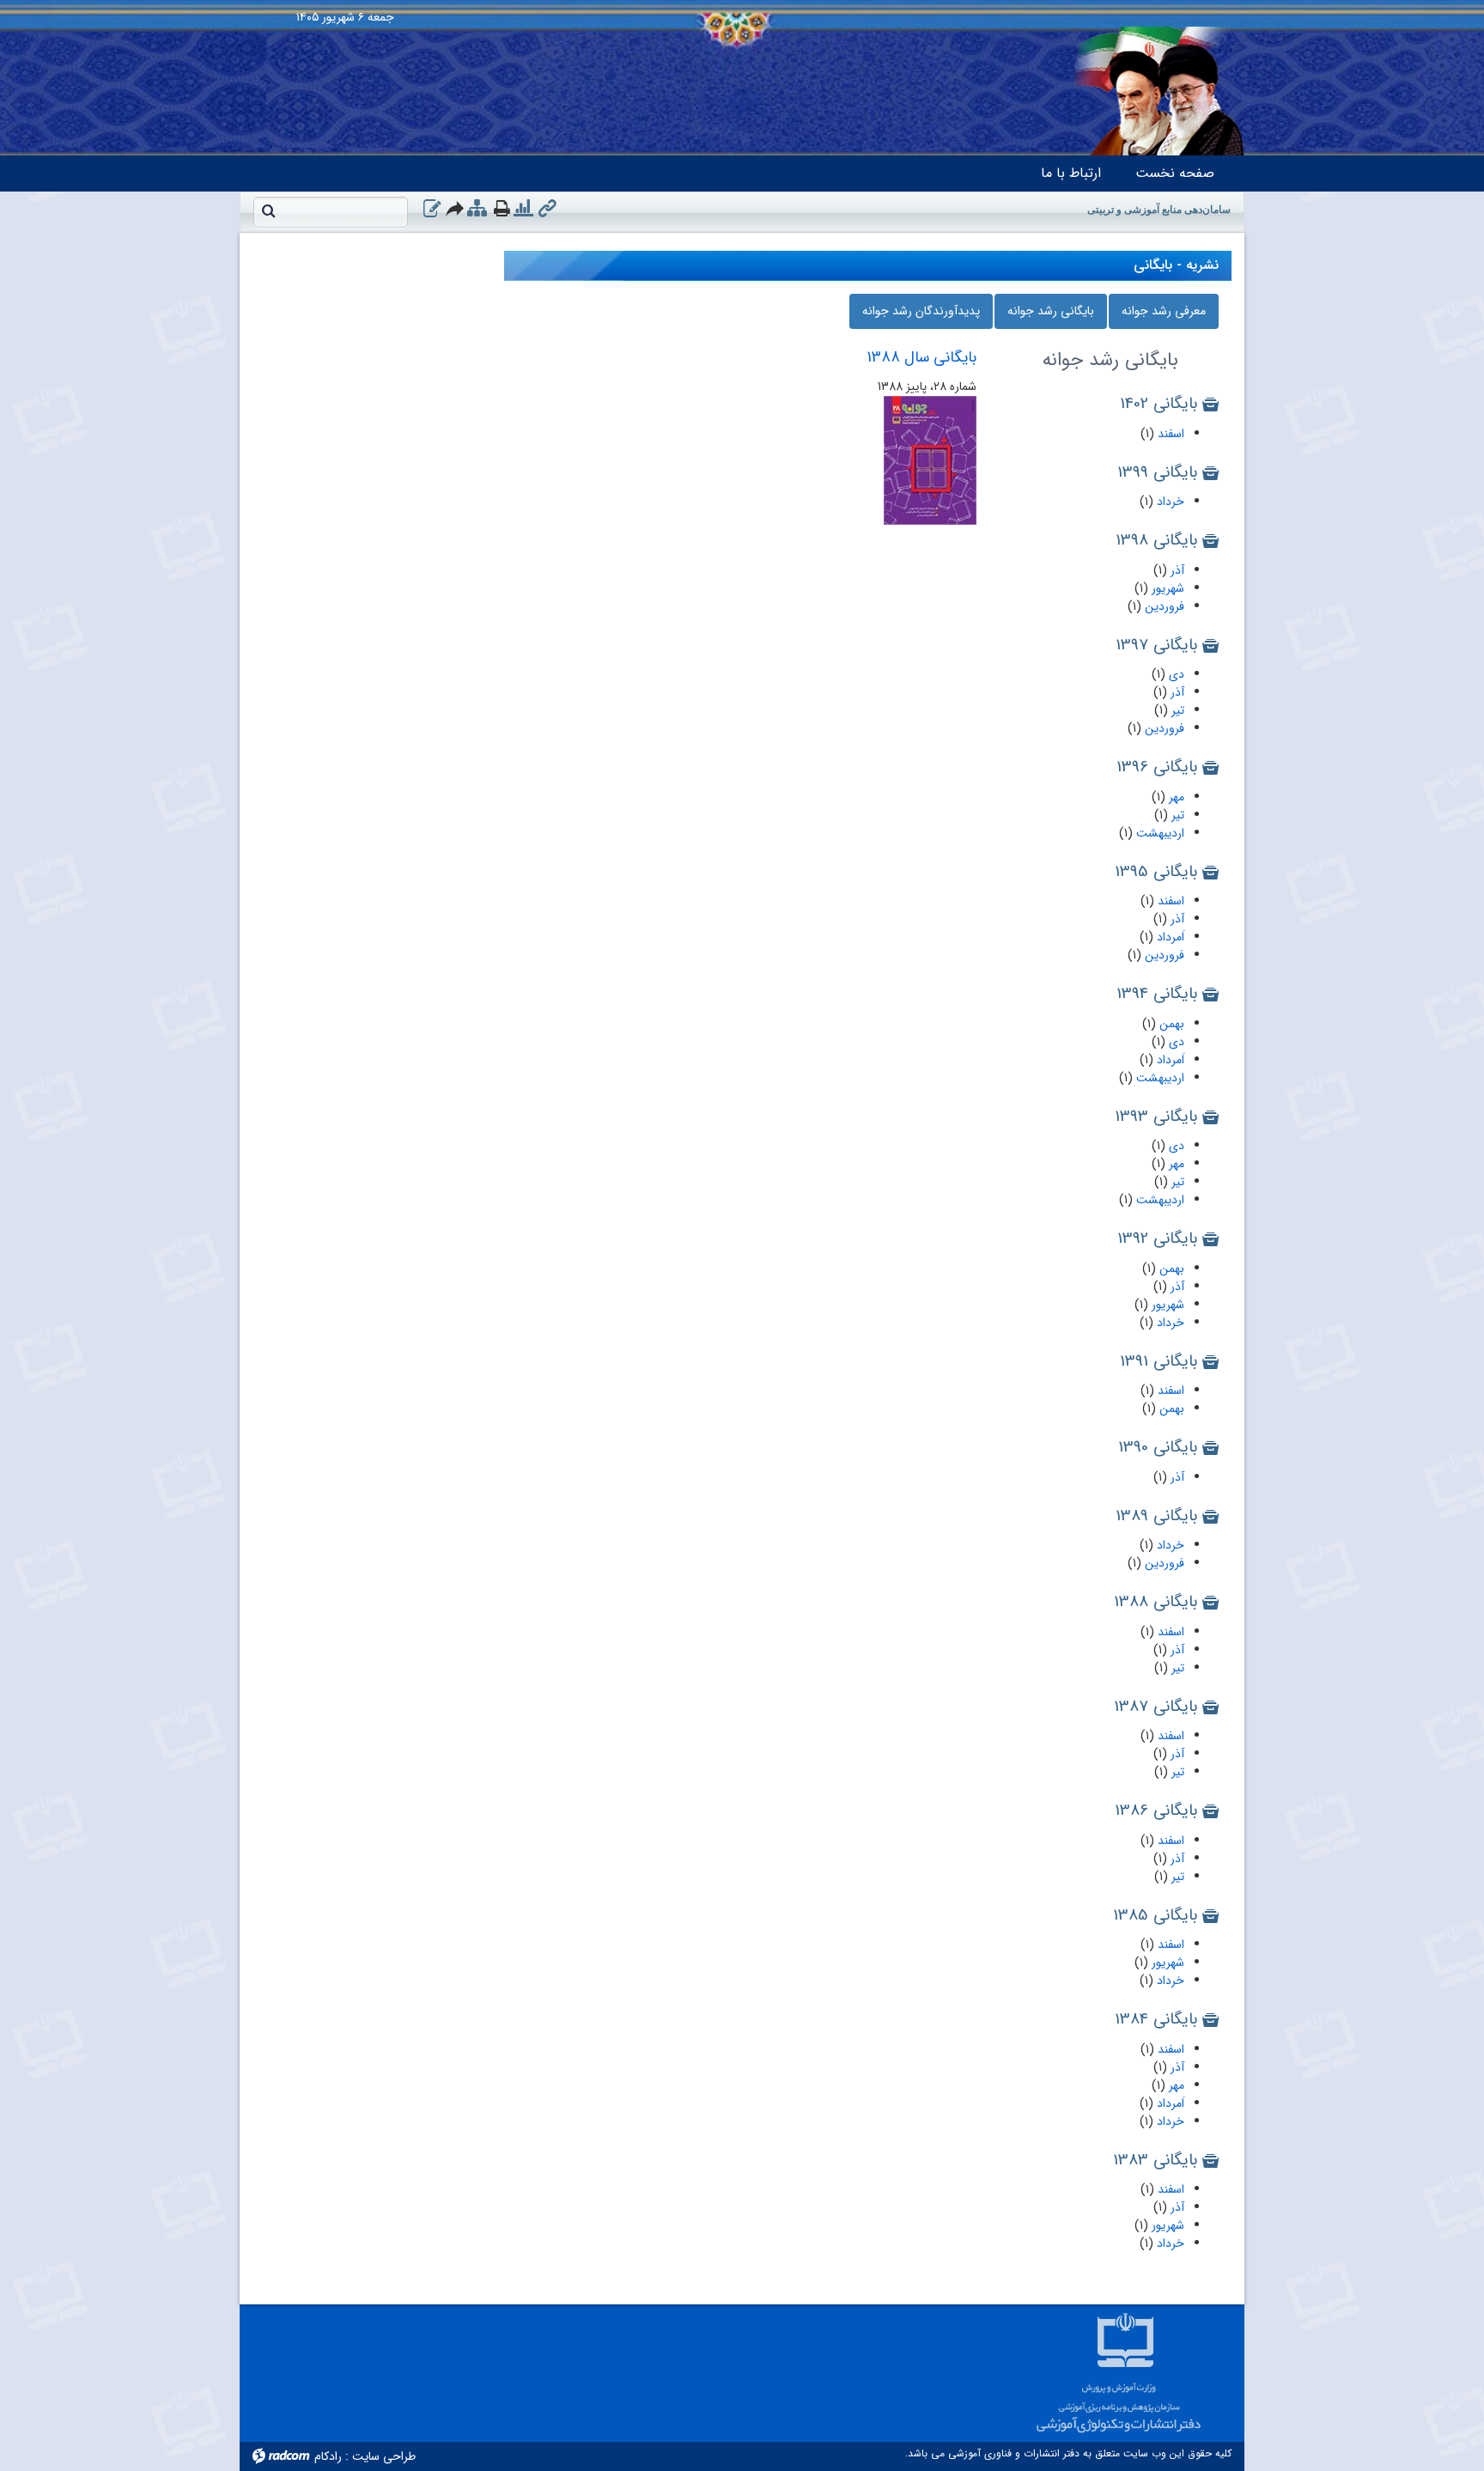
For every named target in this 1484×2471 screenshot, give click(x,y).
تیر (1176, 710)
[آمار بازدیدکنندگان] (523, 209)
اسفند (1169, 434)
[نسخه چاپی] (502, 208)
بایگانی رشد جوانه (1051, 311)
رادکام (328, 2456)
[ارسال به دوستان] (456, 208)
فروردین (1163, 606)
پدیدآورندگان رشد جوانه (921, 311)
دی (1175, 674)
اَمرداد (1169, 937)
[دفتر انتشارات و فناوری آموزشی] (742, 4)
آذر (1176, 570)
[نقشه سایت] (477, 209)
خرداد (1169, 502)
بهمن (1170, 1024)
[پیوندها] (547, 209)
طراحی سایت (384, 2456)
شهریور (1166, 588)
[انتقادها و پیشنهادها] (432, 209)
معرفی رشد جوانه (1164, 311)
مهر (1175, 797)
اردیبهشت (1159, 833)
